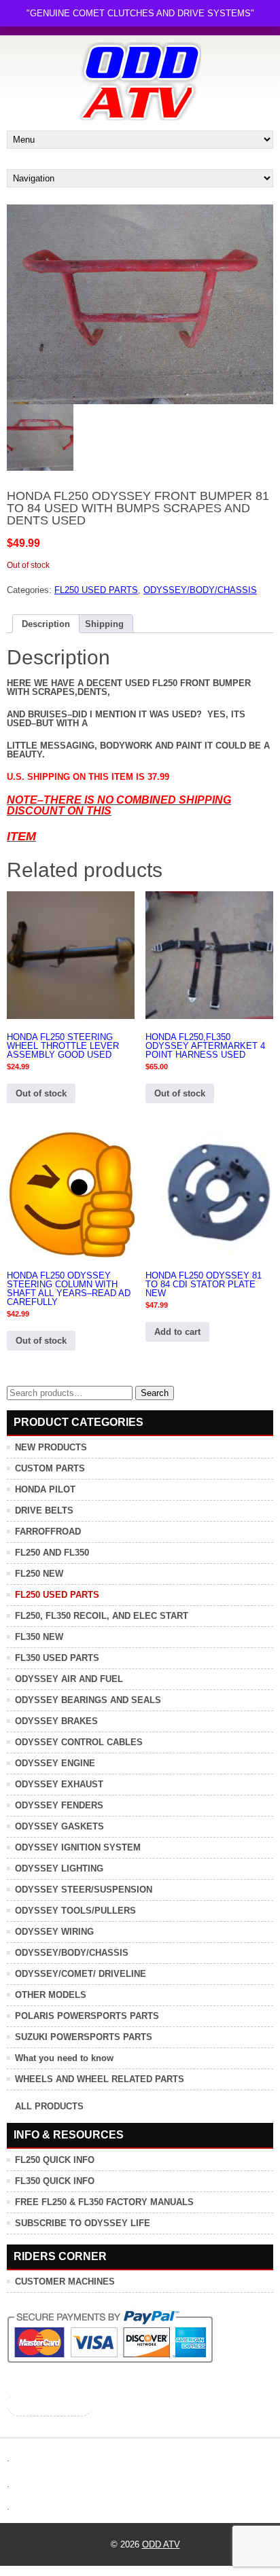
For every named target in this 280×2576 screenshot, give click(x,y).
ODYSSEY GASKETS (59, 1826)
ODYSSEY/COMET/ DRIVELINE (81, 1974)
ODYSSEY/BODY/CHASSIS (200, 590)
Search (155, 1393)
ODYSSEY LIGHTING (59, 1868)
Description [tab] (46, 624)
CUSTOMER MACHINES (65, 2282)
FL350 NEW (39, 1637)
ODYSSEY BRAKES (56, 1721)
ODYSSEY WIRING (54, 1932)
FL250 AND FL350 (52, 1553)
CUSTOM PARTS (50, 1468)
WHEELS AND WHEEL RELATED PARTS (100, 2079)
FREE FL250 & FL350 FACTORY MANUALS (104, 2202)
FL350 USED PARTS (57, 1658)
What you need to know (64, 2058)
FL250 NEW (39, 1574)
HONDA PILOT (45, 1489)
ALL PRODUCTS (49, 2106)
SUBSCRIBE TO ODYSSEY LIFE (83, 2223)
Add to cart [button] (177, 1332)
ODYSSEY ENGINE (55, 1763)
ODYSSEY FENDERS (59, 1805)
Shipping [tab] (104, 624)
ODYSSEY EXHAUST (59, 1784)
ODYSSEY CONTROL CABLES (79, 1742)
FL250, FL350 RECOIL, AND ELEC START (102, 1616)
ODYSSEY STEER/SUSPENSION (84, 1890)
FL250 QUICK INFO (55, 2160)
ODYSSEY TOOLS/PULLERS (75, 1911)
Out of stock (41, 1093)
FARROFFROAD (48, 1532)
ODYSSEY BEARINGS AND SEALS (88, 1700)
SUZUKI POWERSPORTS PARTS (84, 2037)
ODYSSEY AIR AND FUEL (69, 1679)
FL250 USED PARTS (96, 590)
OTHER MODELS (51, 1995)
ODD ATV (161, 2544)
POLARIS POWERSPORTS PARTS (87, 2016)
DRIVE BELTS (44, 1510)
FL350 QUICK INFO (55, 2181)
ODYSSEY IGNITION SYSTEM (78, 1847)
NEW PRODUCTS (51, 1447)
